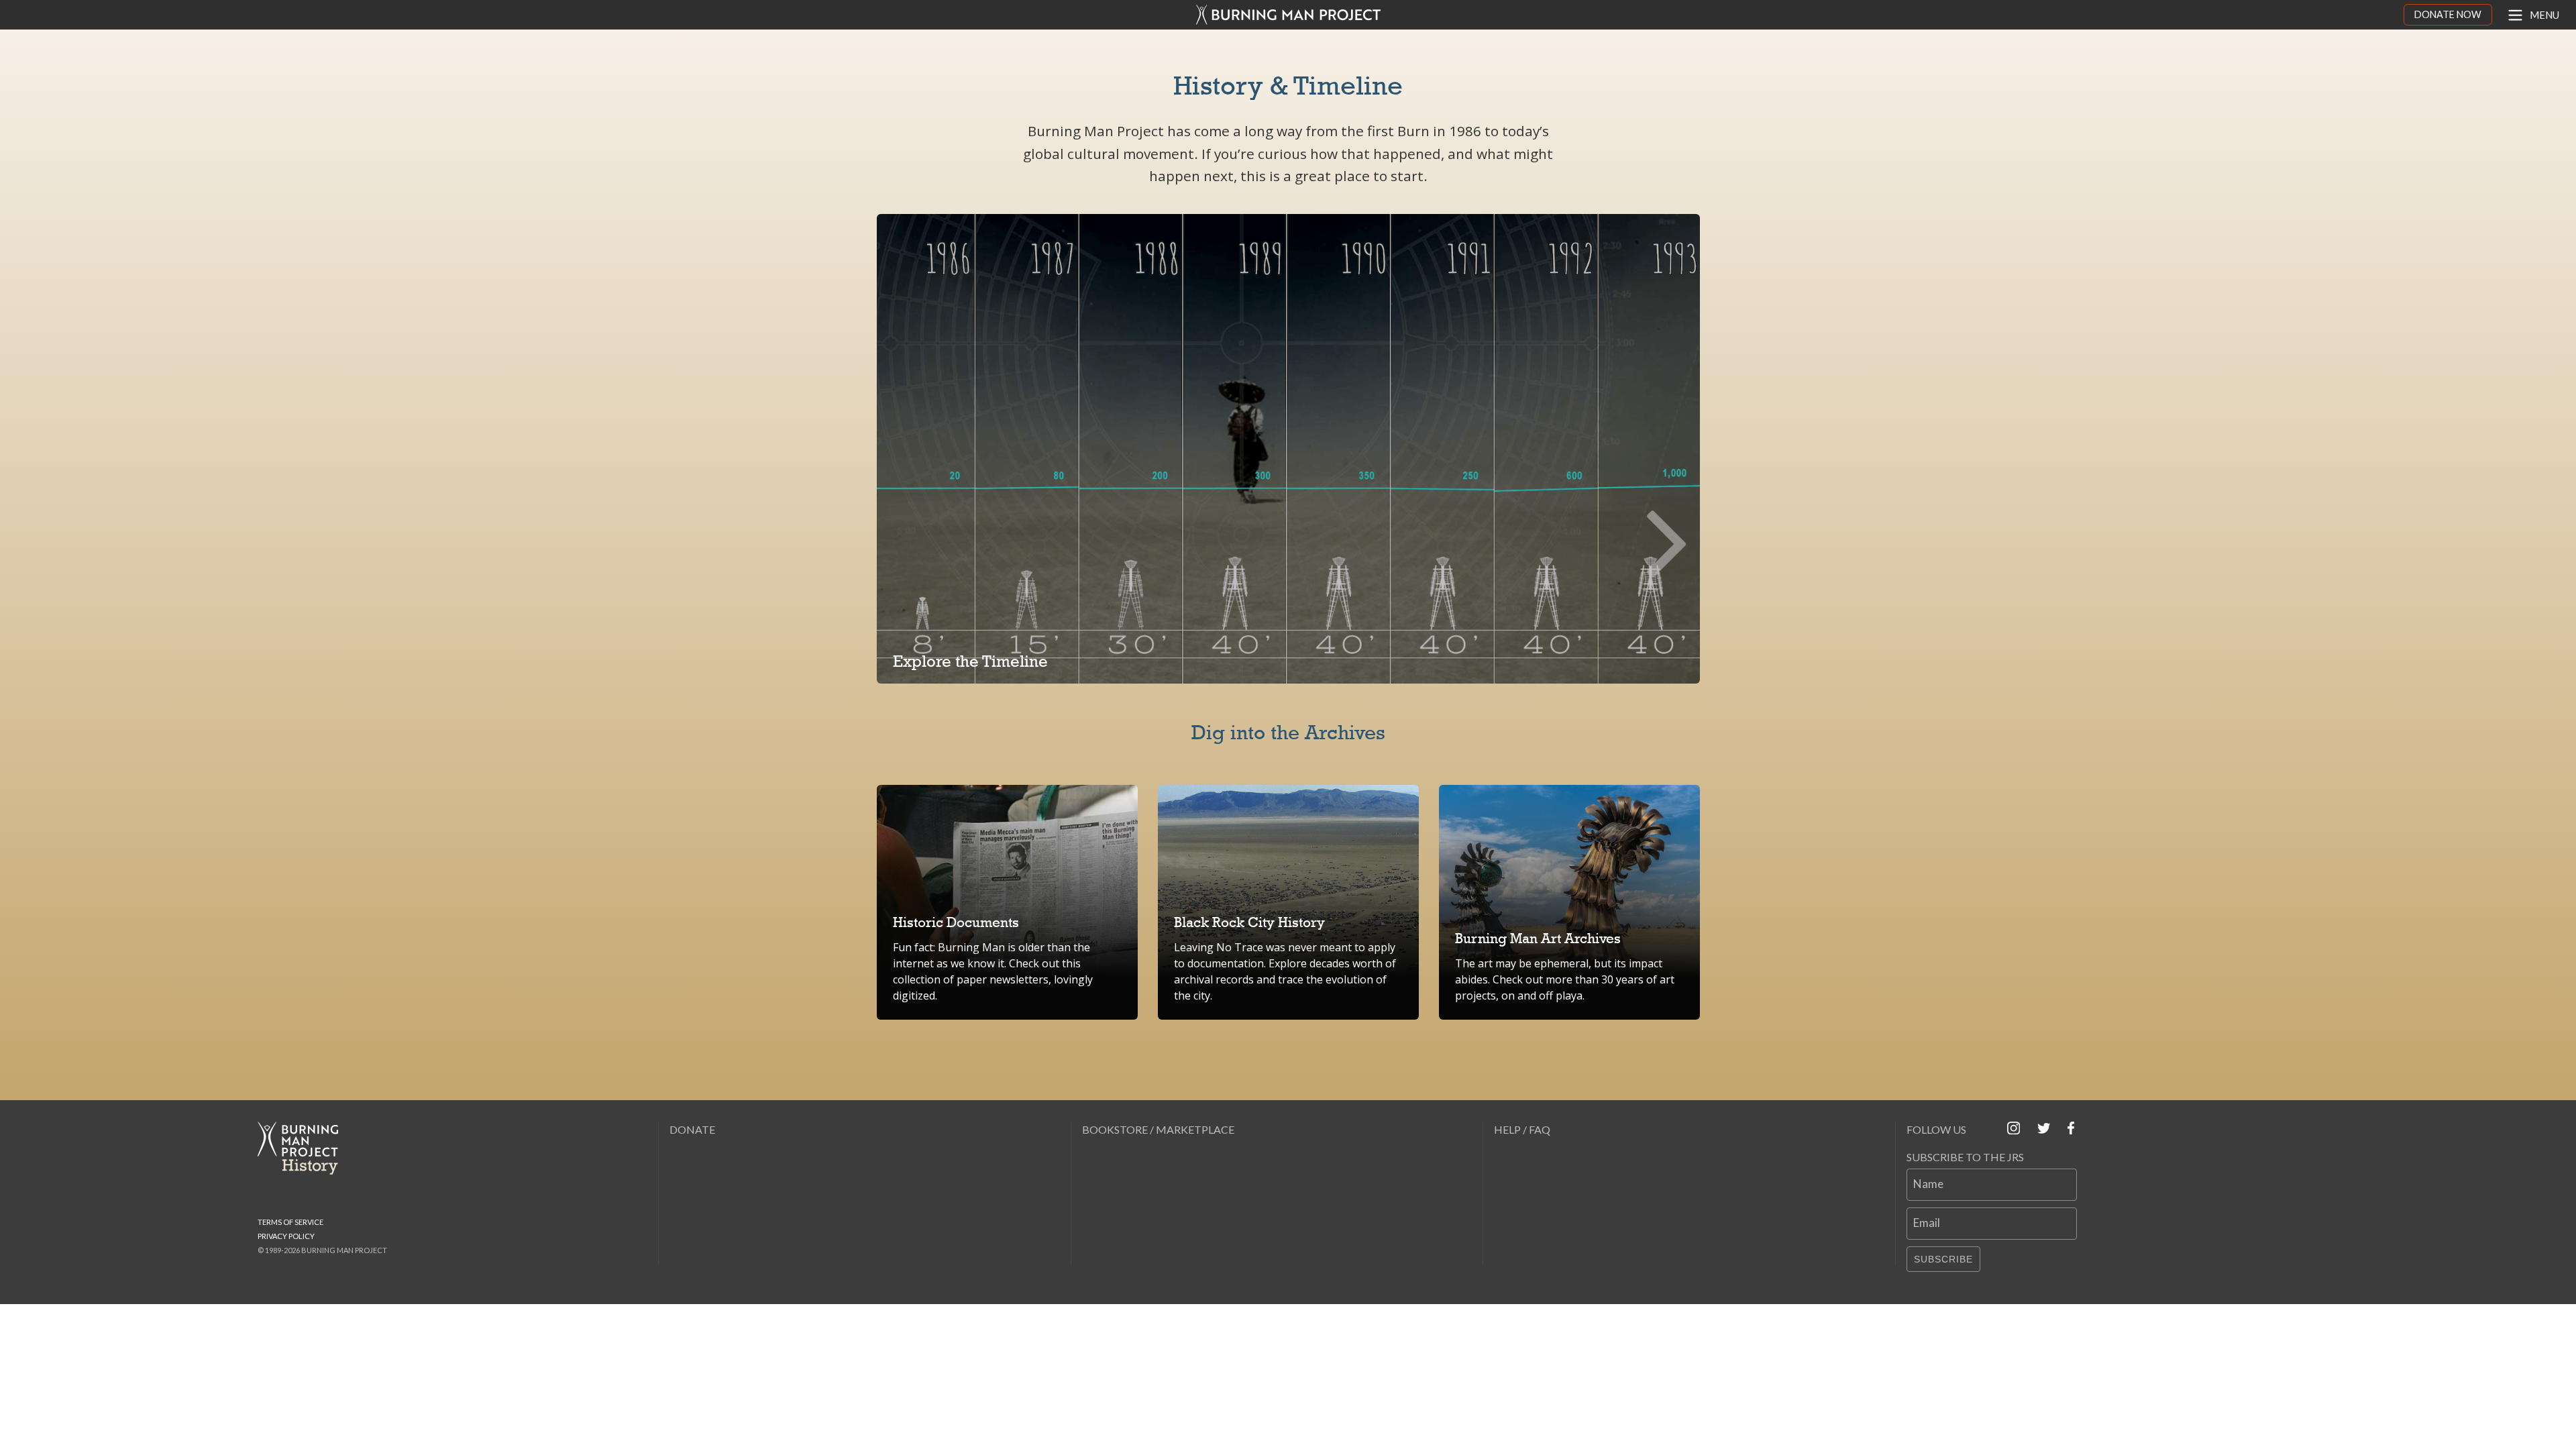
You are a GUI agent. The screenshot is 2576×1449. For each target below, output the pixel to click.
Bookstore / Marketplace (1158, 1129)
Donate (692, 1129)
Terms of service (290, 1222)
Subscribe (1943, 1259)
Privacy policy (286, 1236)
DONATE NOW (2448, 14)
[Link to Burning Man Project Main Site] (1288, 15)
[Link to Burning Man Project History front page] (303, 1148)
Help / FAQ (1522, 1129)
